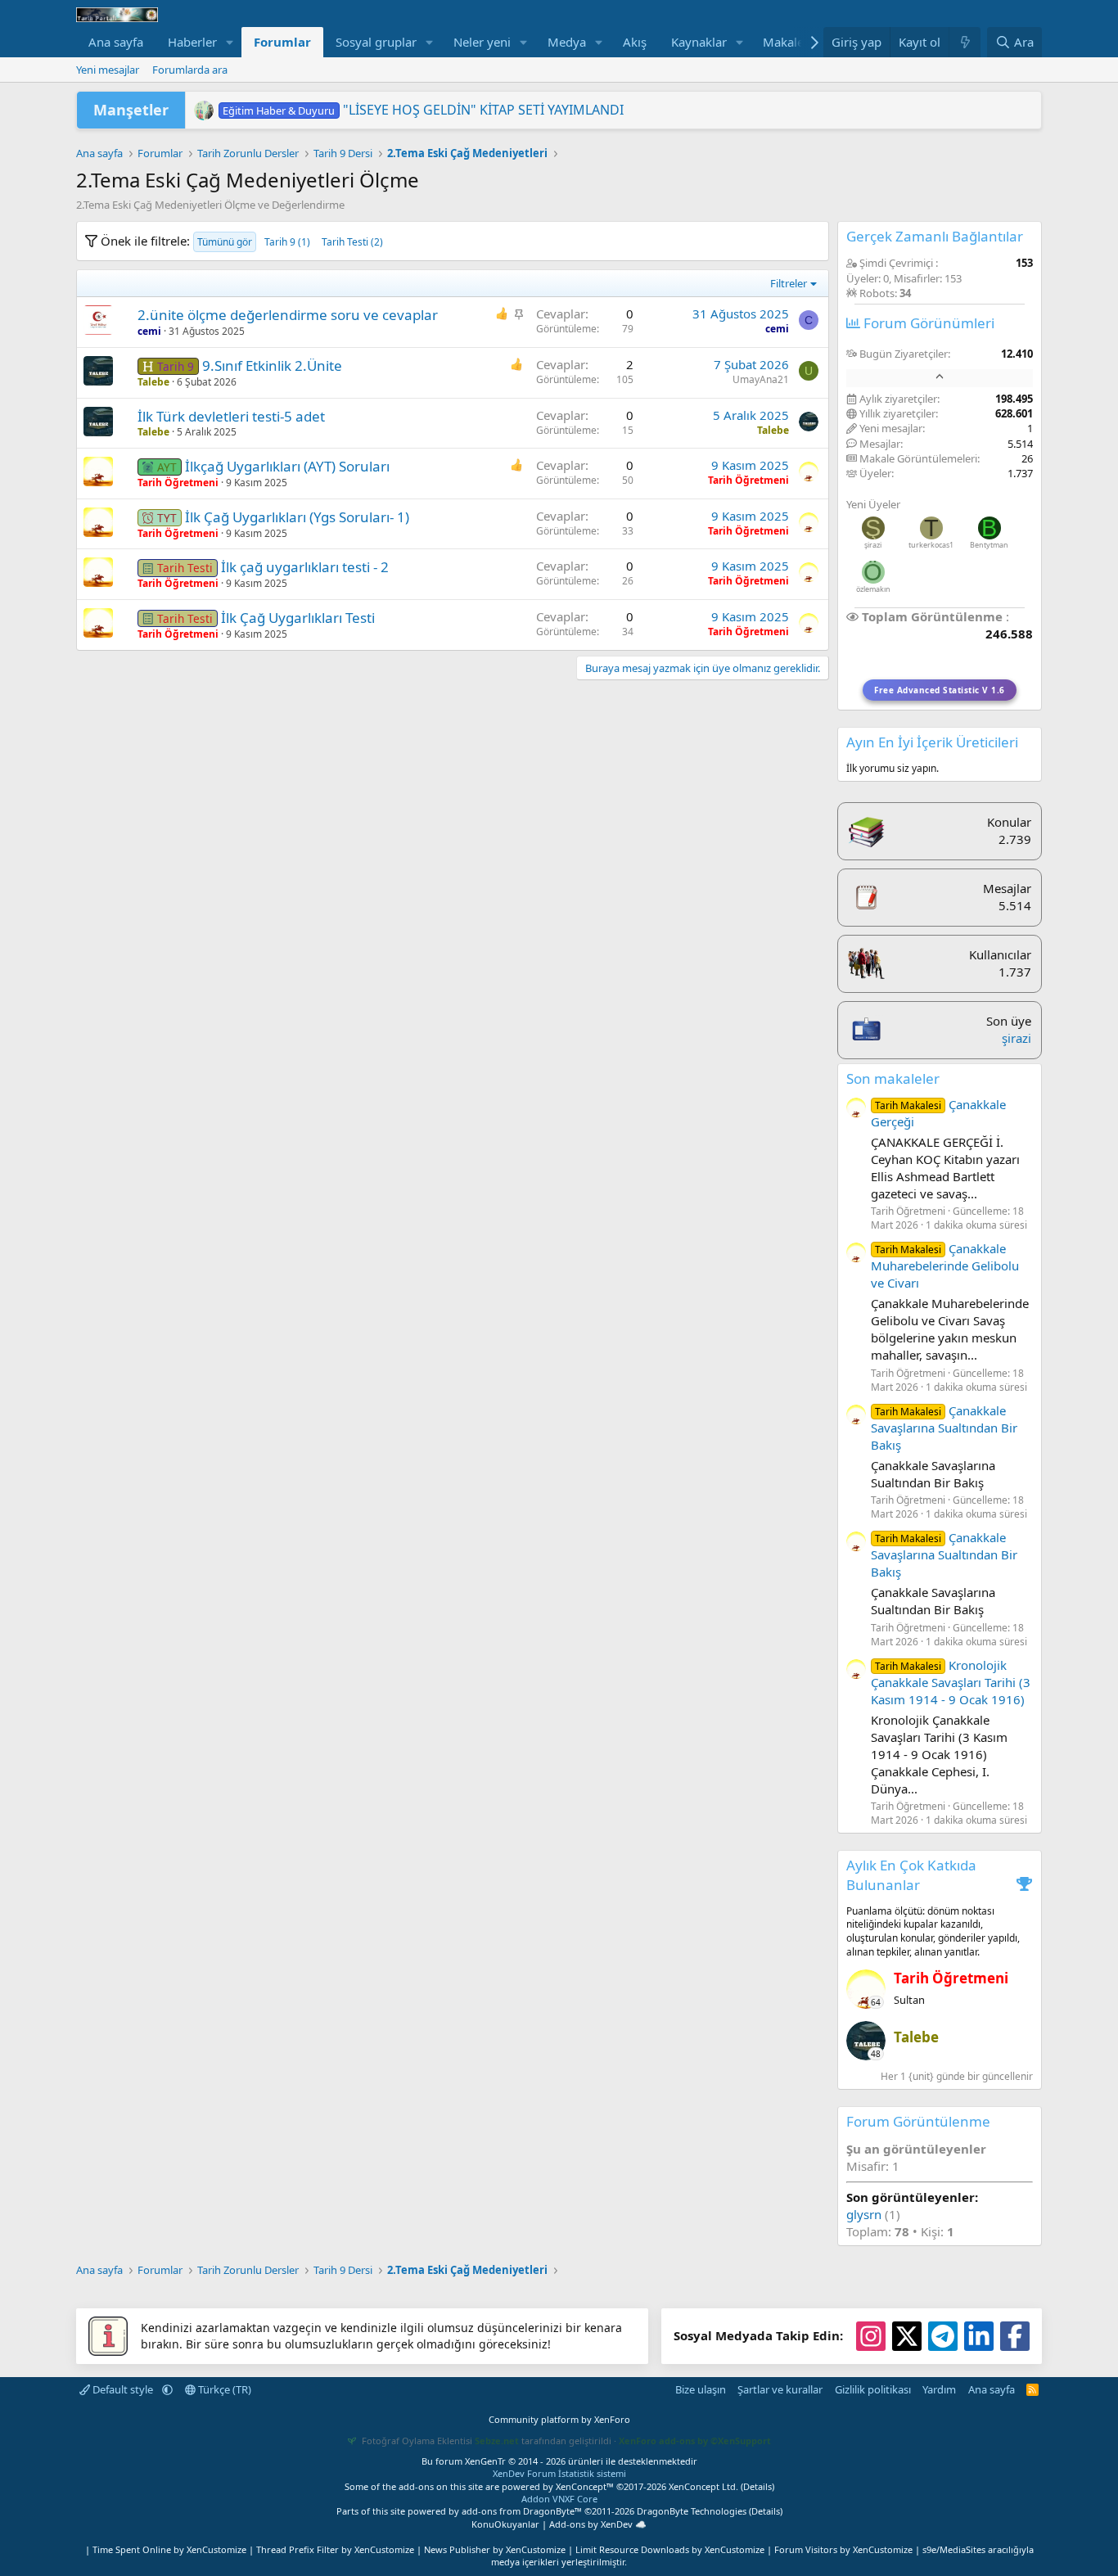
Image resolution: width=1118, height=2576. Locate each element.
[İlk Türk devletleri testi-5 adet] (98, 422)
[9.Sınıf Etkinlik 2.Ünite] (98, 371)
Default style (123, 2389)
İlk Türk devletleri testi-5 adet (231, 416)
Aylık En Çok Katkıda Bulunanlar (911, 1875)
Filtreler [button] (789, 283)
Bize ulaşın (701, 2389)
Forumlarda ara (190, 70)
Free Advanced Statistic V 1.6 (940, 690)
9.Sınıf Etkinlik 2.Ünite (272, 365)
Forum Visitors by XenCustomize (843, 2549)
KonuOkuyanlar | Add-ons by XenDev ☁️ (559, 2524)
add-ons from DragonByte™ (522, 2511)
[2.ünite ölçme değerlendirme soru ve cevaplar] (98, 320)
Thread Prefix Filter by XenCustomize (335, 2549)
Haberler (192, 42)
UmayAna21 (761, 379)
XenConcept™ (585, 2486)
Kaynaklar (699, 42)
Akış (635, 42)
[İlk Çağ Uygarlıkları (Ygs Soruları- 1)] (98, 522)
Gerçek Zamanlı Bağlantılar (935, 236)
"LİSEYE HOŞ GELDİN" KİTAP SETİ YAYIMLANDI (423, 110)
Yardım (939, 2389)
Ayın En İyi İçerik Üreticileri (932, 742)
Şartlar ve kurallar (780, 2389)
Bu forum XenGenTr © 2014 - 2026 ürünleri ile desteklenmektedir (559, 2461)
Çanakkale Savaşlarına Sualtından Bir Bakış (944, 1428)
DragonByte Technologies (692, 2511)
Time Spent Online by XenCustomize (169, 2549)
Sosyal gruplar (376, 42)
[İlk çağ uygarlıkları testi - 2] (98, 572)
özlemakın (873, 589)
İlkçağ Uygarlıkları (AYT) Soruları (287, 466)
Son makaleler (893, 1078)
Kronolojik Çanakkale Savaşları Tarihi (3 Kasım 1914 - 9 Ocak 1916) (951, 1682)
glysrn (864, 2214)
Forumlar (282, 42)
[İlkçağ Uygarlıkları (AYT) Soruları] (98, 471)
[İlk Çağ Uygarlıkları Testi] (98, 623)
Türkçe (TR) (223, 2389)
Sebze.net (497, 2441)
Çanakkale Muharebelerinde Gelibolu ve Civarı (945, 1265)
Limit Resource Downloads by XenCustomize (670, 2549)
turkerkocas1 (931, 545)
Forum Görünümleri (927, 323)
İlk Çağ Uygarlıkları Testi (298, 618)
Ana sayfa (116, 42)
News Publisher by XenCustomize (495, 2549)
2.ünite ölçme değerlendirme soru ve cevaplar (288, 315)
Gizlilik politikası (873, 2389)
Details (757, 2486)
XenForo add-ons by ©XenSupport (695, 2441)
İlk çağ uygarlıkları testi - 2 (305, 567)
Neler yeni (482, 42)
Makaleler (791, 42)
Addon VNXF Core (559, 2499)
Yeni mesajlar (108, 70)
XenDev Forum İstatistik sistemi (559, 2473)
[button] (230, 42)
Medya (567, 42)
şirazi (873, 545)
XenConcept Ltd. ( (706, 2486)
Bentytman (989, 545)
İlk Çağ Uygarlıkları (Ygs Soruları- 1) (297, 517)
